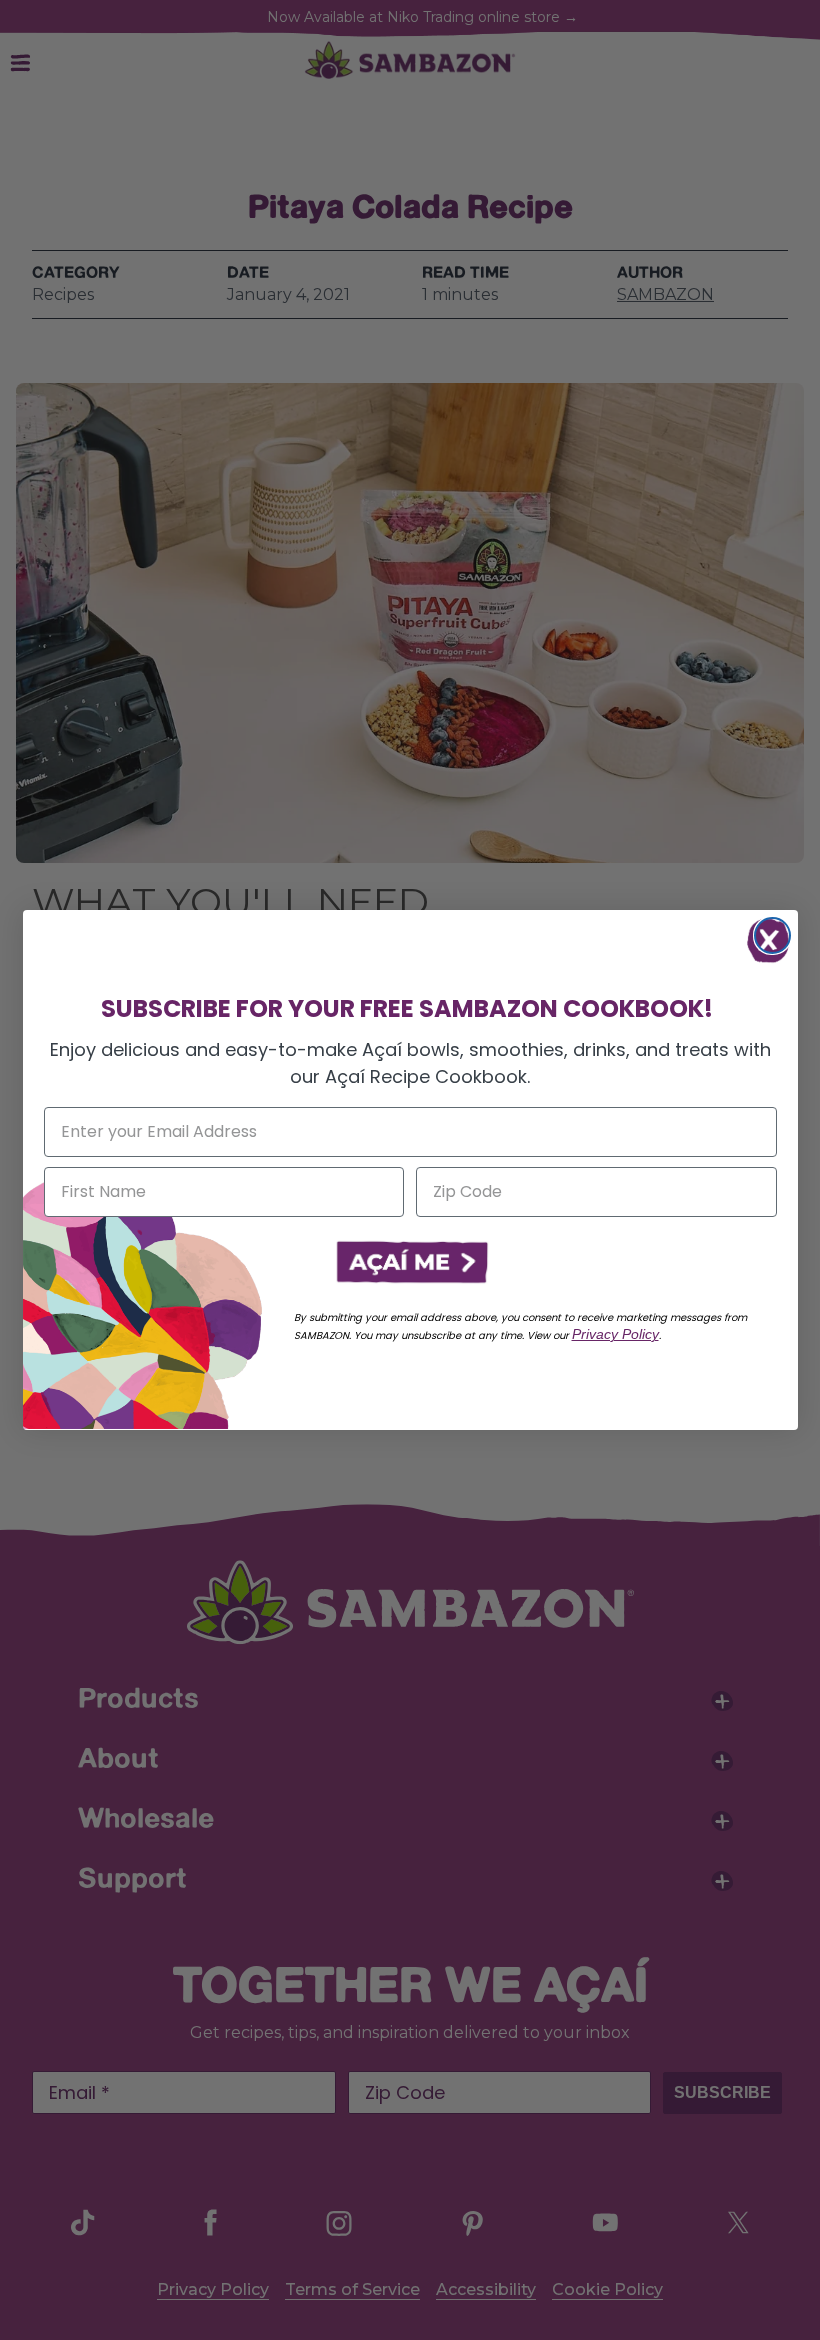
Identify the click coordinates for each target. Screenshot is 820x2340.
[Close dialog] (772, 935)
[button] (410, 1263)
